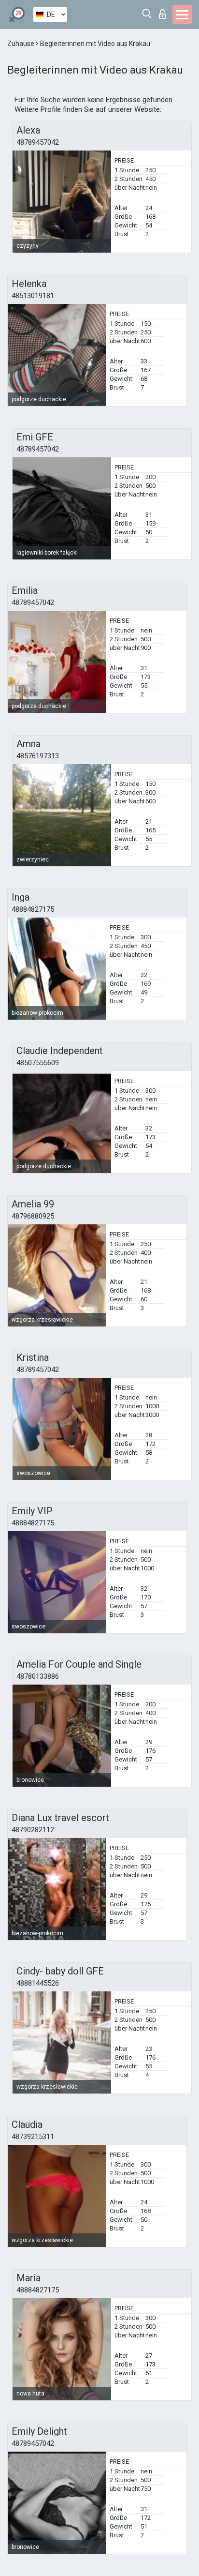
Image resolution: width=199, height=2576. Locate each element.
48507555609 (38, 1063)
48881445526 (38, 1983)
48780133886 (38, 1676)
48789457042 (38, 142)
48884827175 (33, 909)
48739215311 (33, 2137)
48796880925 (33, 1216)
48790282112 (33, 1830)
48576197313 (38, 756)
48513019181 (33, 296)
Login (164, 11)
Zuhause (21, 44)
